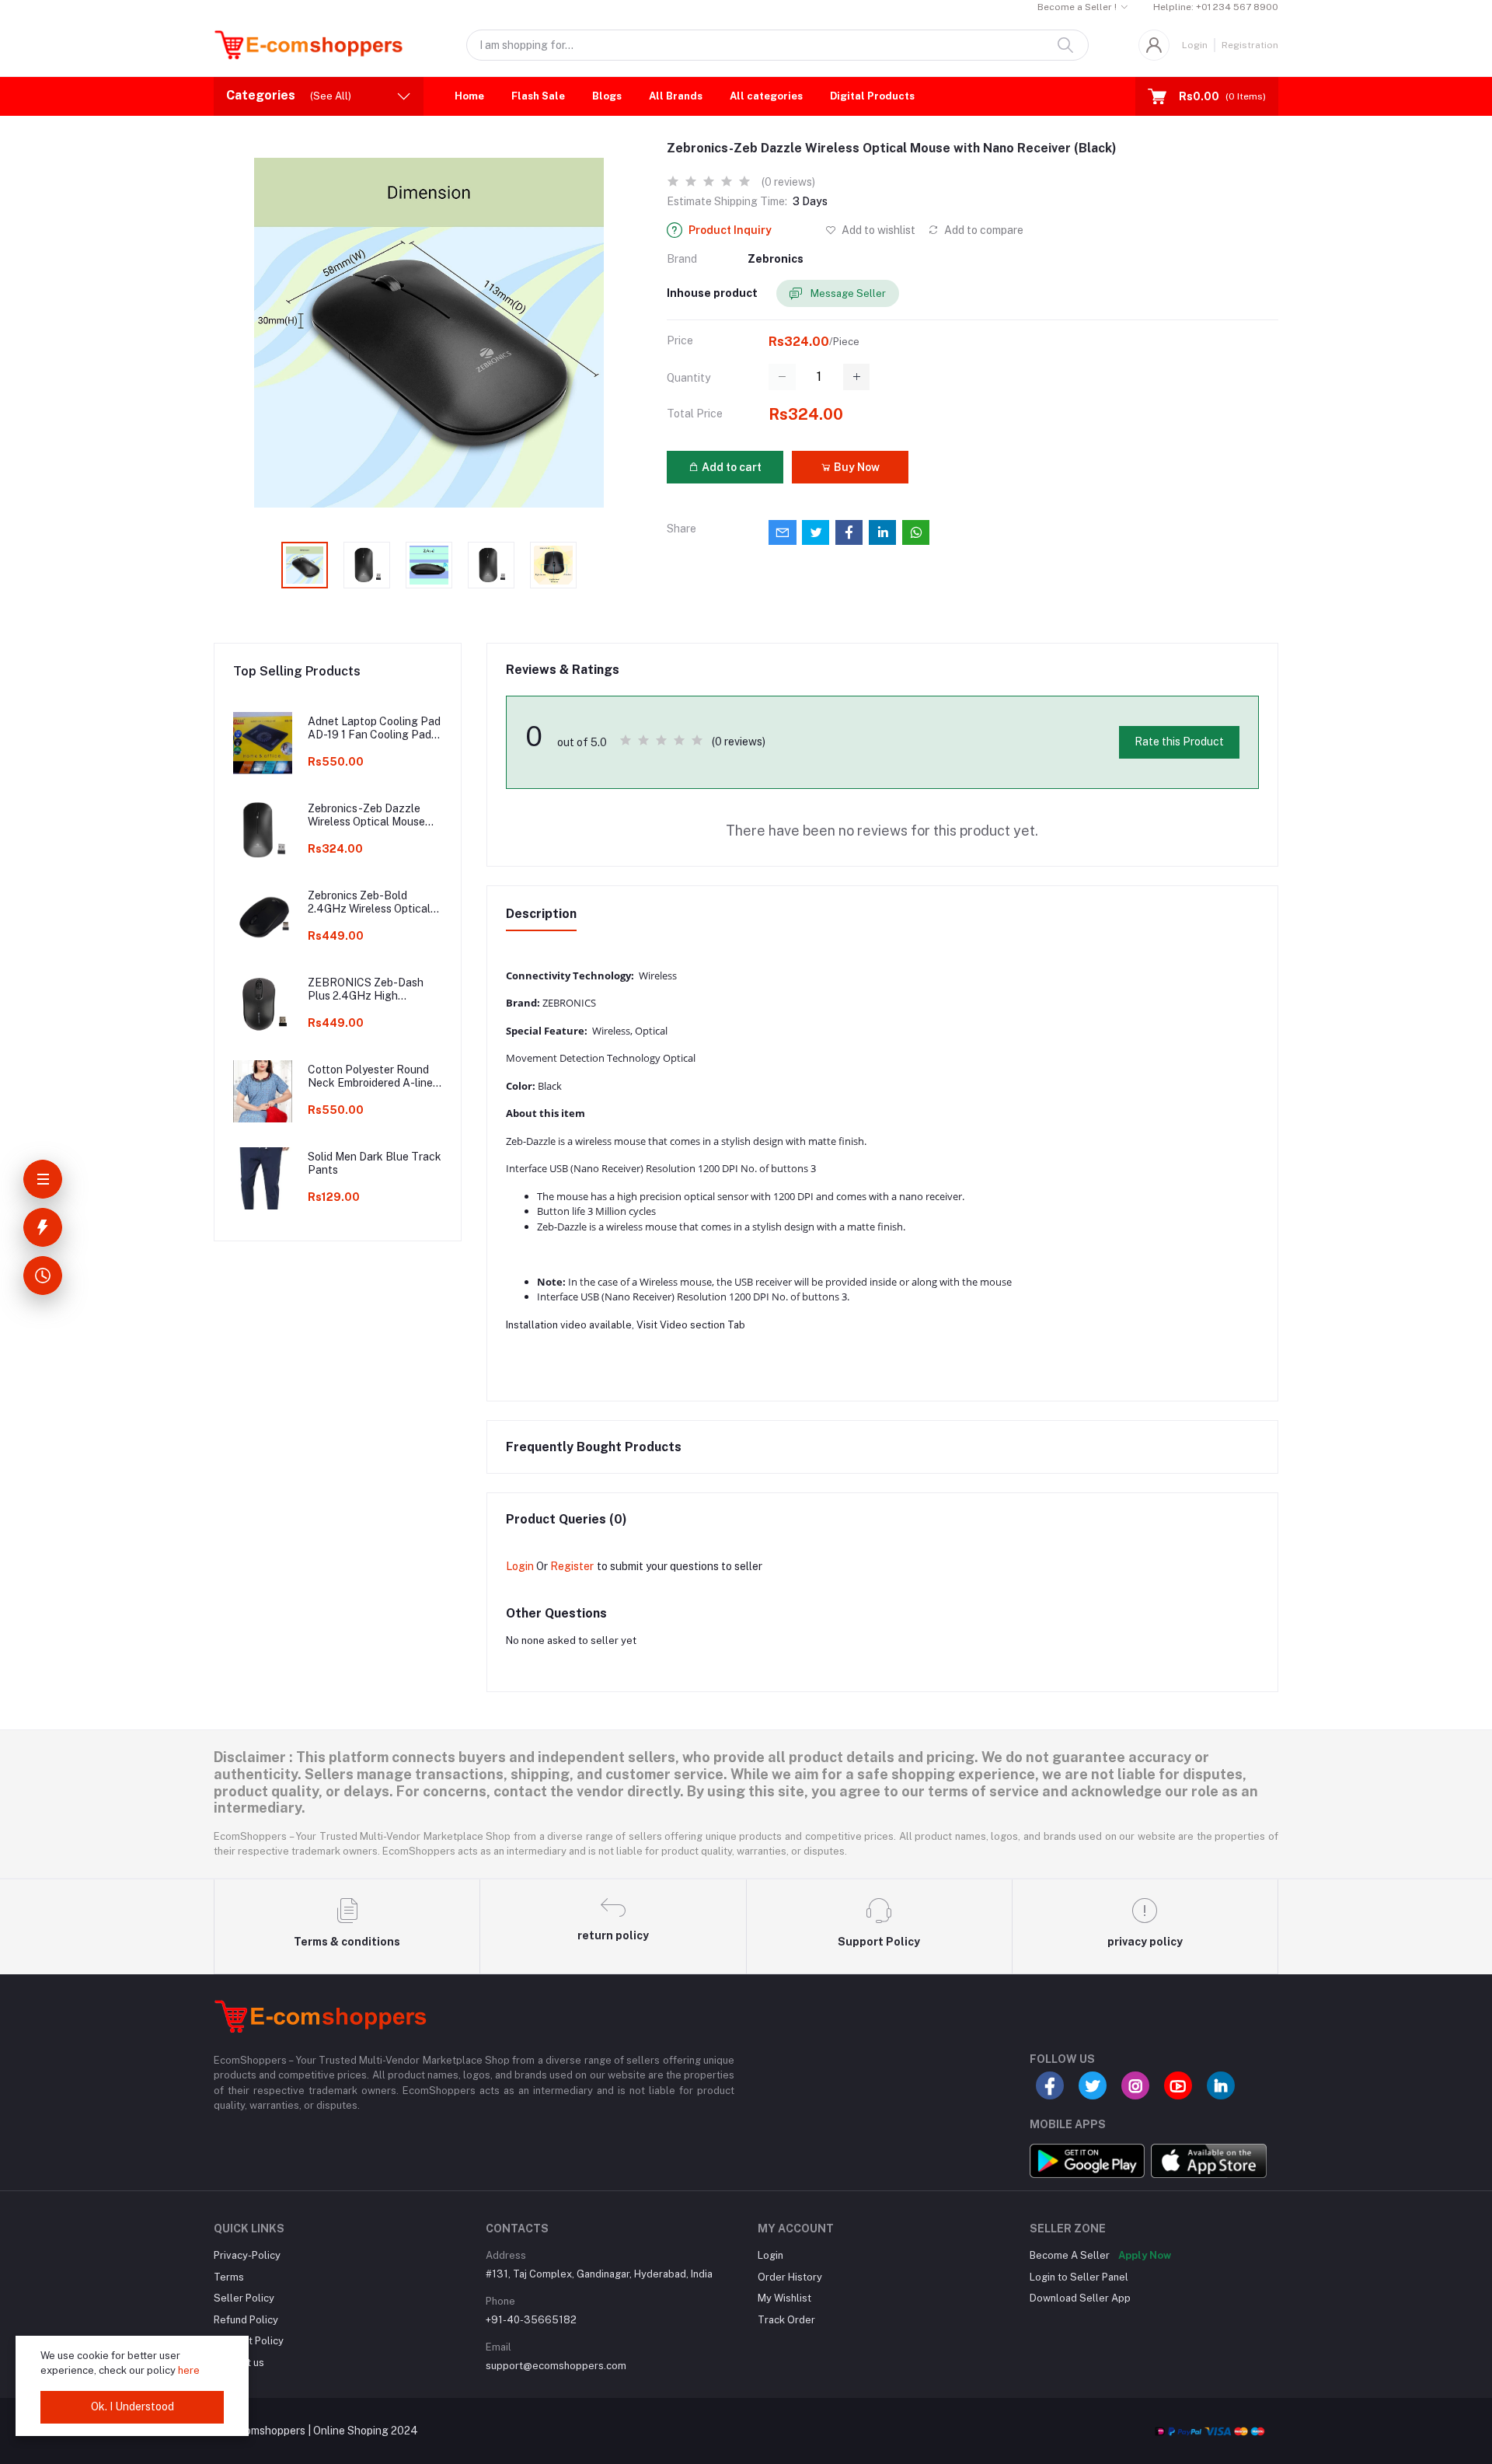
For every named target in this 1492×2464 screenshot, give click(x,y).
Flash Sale (538, 96)
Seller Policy (244, 2298)
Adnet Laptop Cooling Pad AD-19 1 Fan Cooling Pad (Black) (374, 728)
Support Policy (249, 2341)
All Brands (676, 96)
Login (1195, 45)
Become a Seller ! (1077, 7)
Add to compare (983, 230)
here (189, 2370)
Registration (1250, 45)
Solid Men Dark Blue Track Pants (375, 1163)
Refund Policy (246, 2320)
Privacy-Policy (247, 2255)
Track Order (786, 2320)
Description (541, 914)
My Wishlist (784, 2298)
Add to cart (730, 467)
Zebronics (776, 259)
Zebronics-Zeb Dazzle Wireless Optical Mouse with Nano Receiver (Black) (366, 815)
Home (469, 96)
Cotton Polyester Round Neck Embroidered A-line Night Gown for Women (370, 1077)
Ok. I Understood (132, 2406)
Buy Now (856, 467)
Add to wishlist (877, 230)
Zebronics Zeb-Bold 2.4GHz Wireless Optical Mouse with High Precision (374, 902)
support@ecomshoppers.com (556, 2366)
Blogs (607, 96)
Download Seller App (1080, 2298)
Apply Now (1145, 2255)
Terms (229, 2277)
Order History (790, 2277)
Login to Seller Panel (1079, 2277)
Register (572, 1566)
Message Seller (847, 293)
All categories (766, 96)
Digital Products (872, 96)
